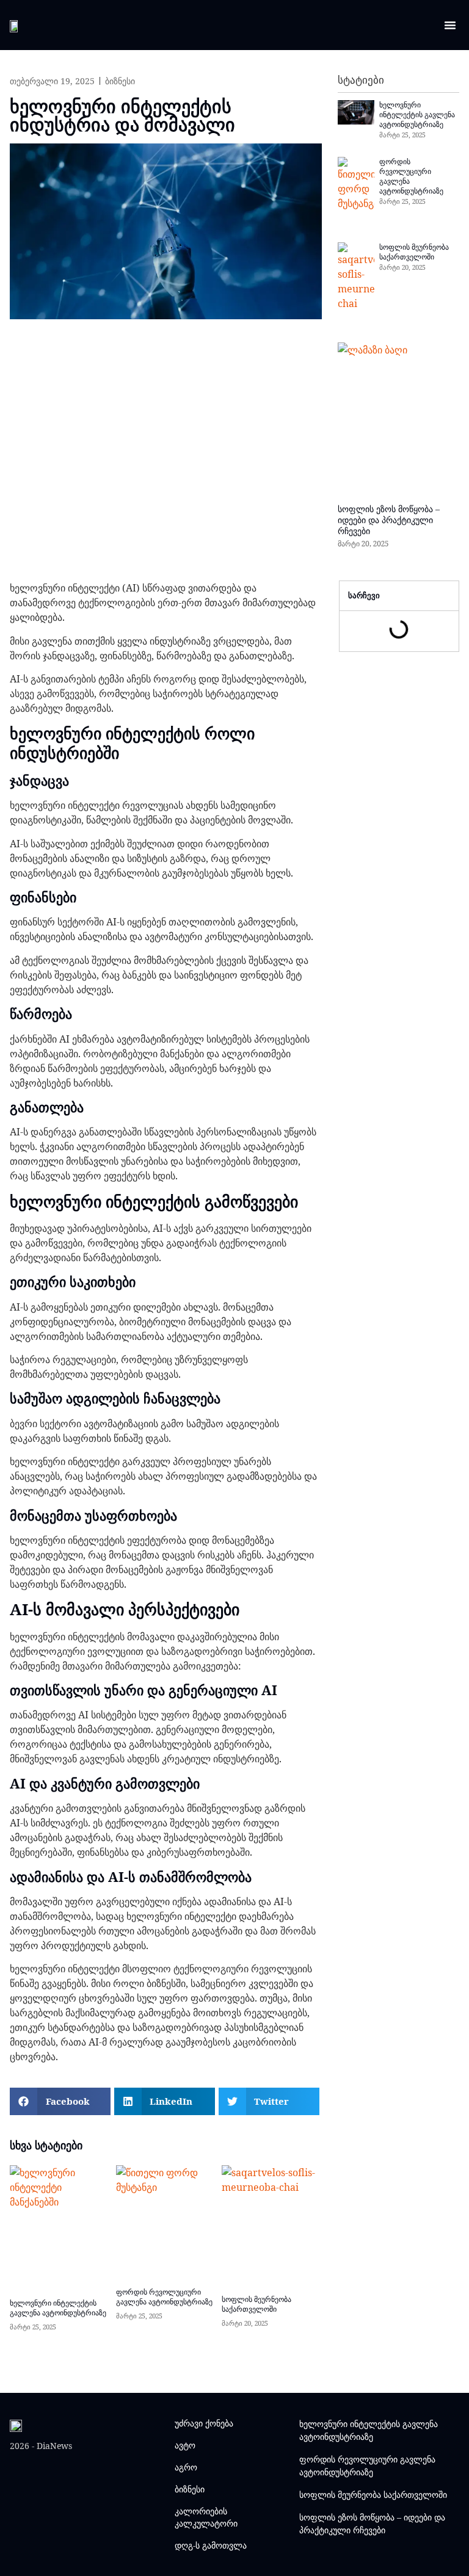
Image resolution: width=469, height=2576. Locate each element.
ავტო (185, 2445)
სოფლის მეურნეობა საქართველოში (414, 252)
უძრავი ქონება (204, 2423)
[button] (450, 25)
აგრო (186, 2467)
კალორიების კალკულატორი (206, 2517)
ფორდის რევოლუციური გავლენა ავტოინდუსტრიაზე (411, 176)
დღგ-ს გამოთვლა (211, 2545)
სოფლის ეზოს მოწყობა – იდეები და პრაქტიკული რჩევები (389, 520)
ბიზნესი (120, 81)
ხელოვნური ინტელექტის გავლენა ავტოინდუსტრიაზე (417, 114)
